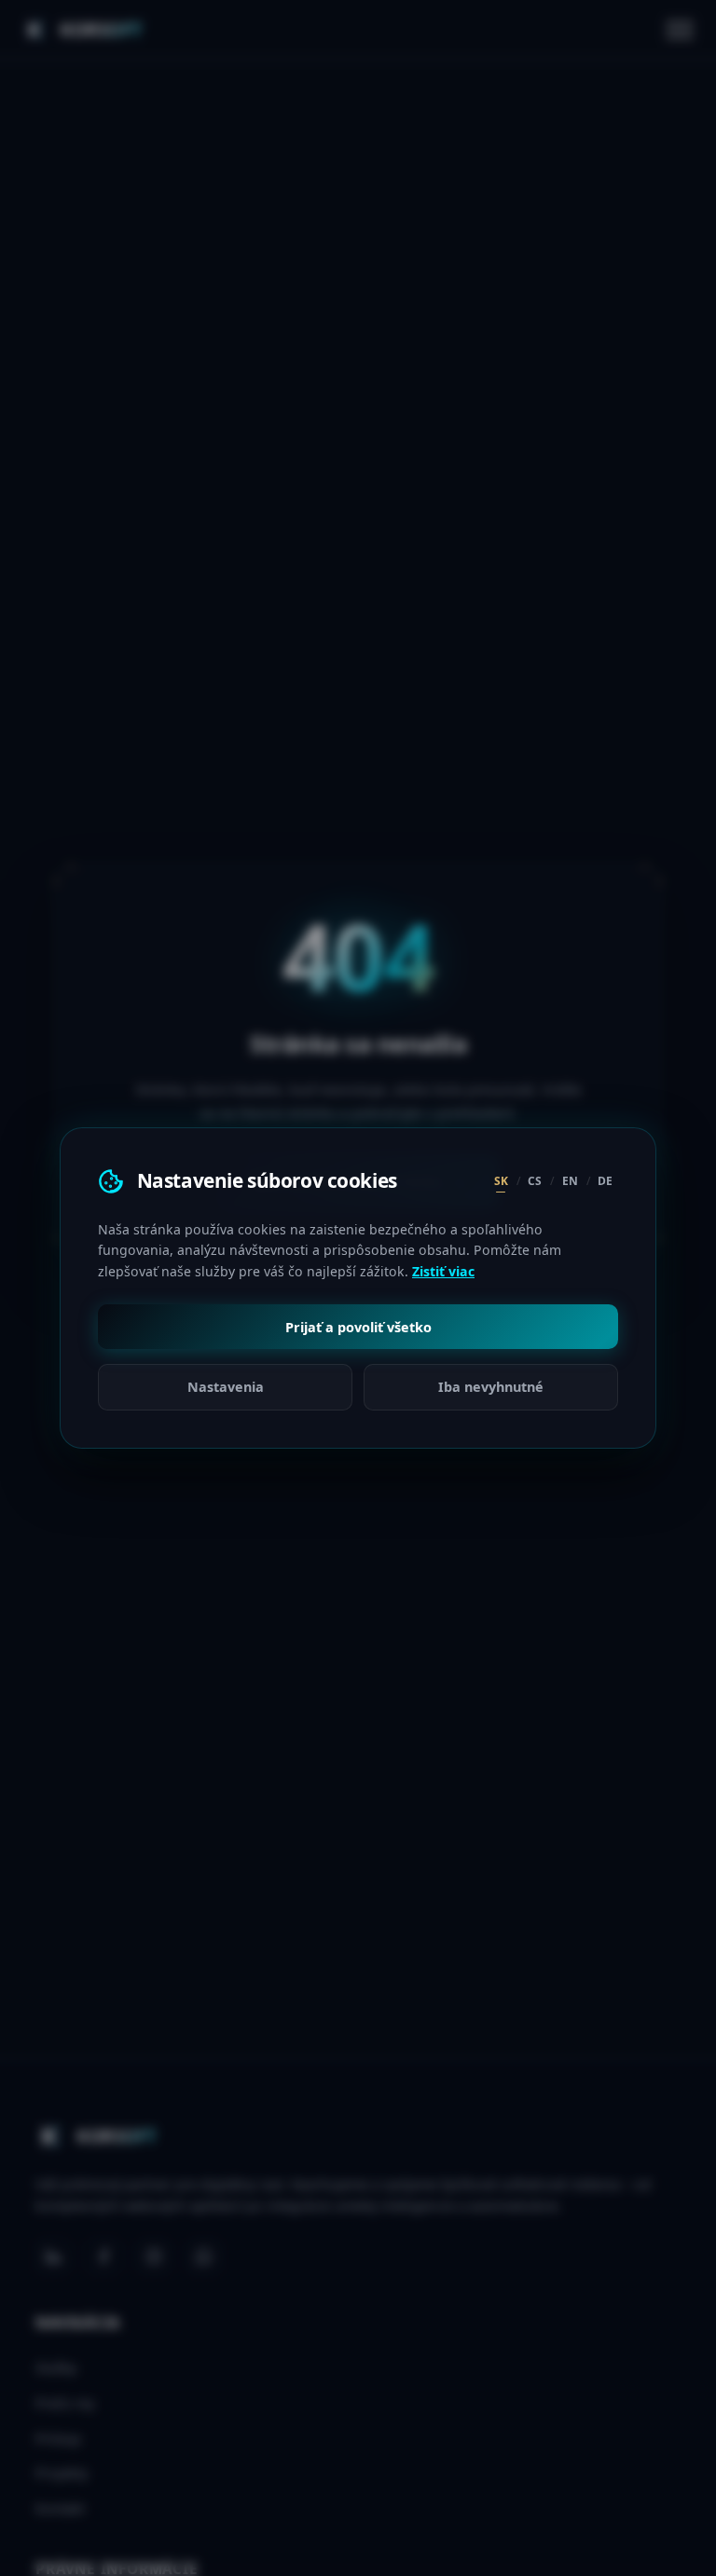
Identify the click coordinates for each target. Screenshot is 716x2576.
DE (605, 1181)
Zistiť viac (443, 1271)
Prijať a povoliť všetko (358, 1327)
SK (501, 1181)
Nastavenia (226, 1387)
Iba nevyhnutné (491, 1387)
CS (535, 1181)
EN (570, 1181)
